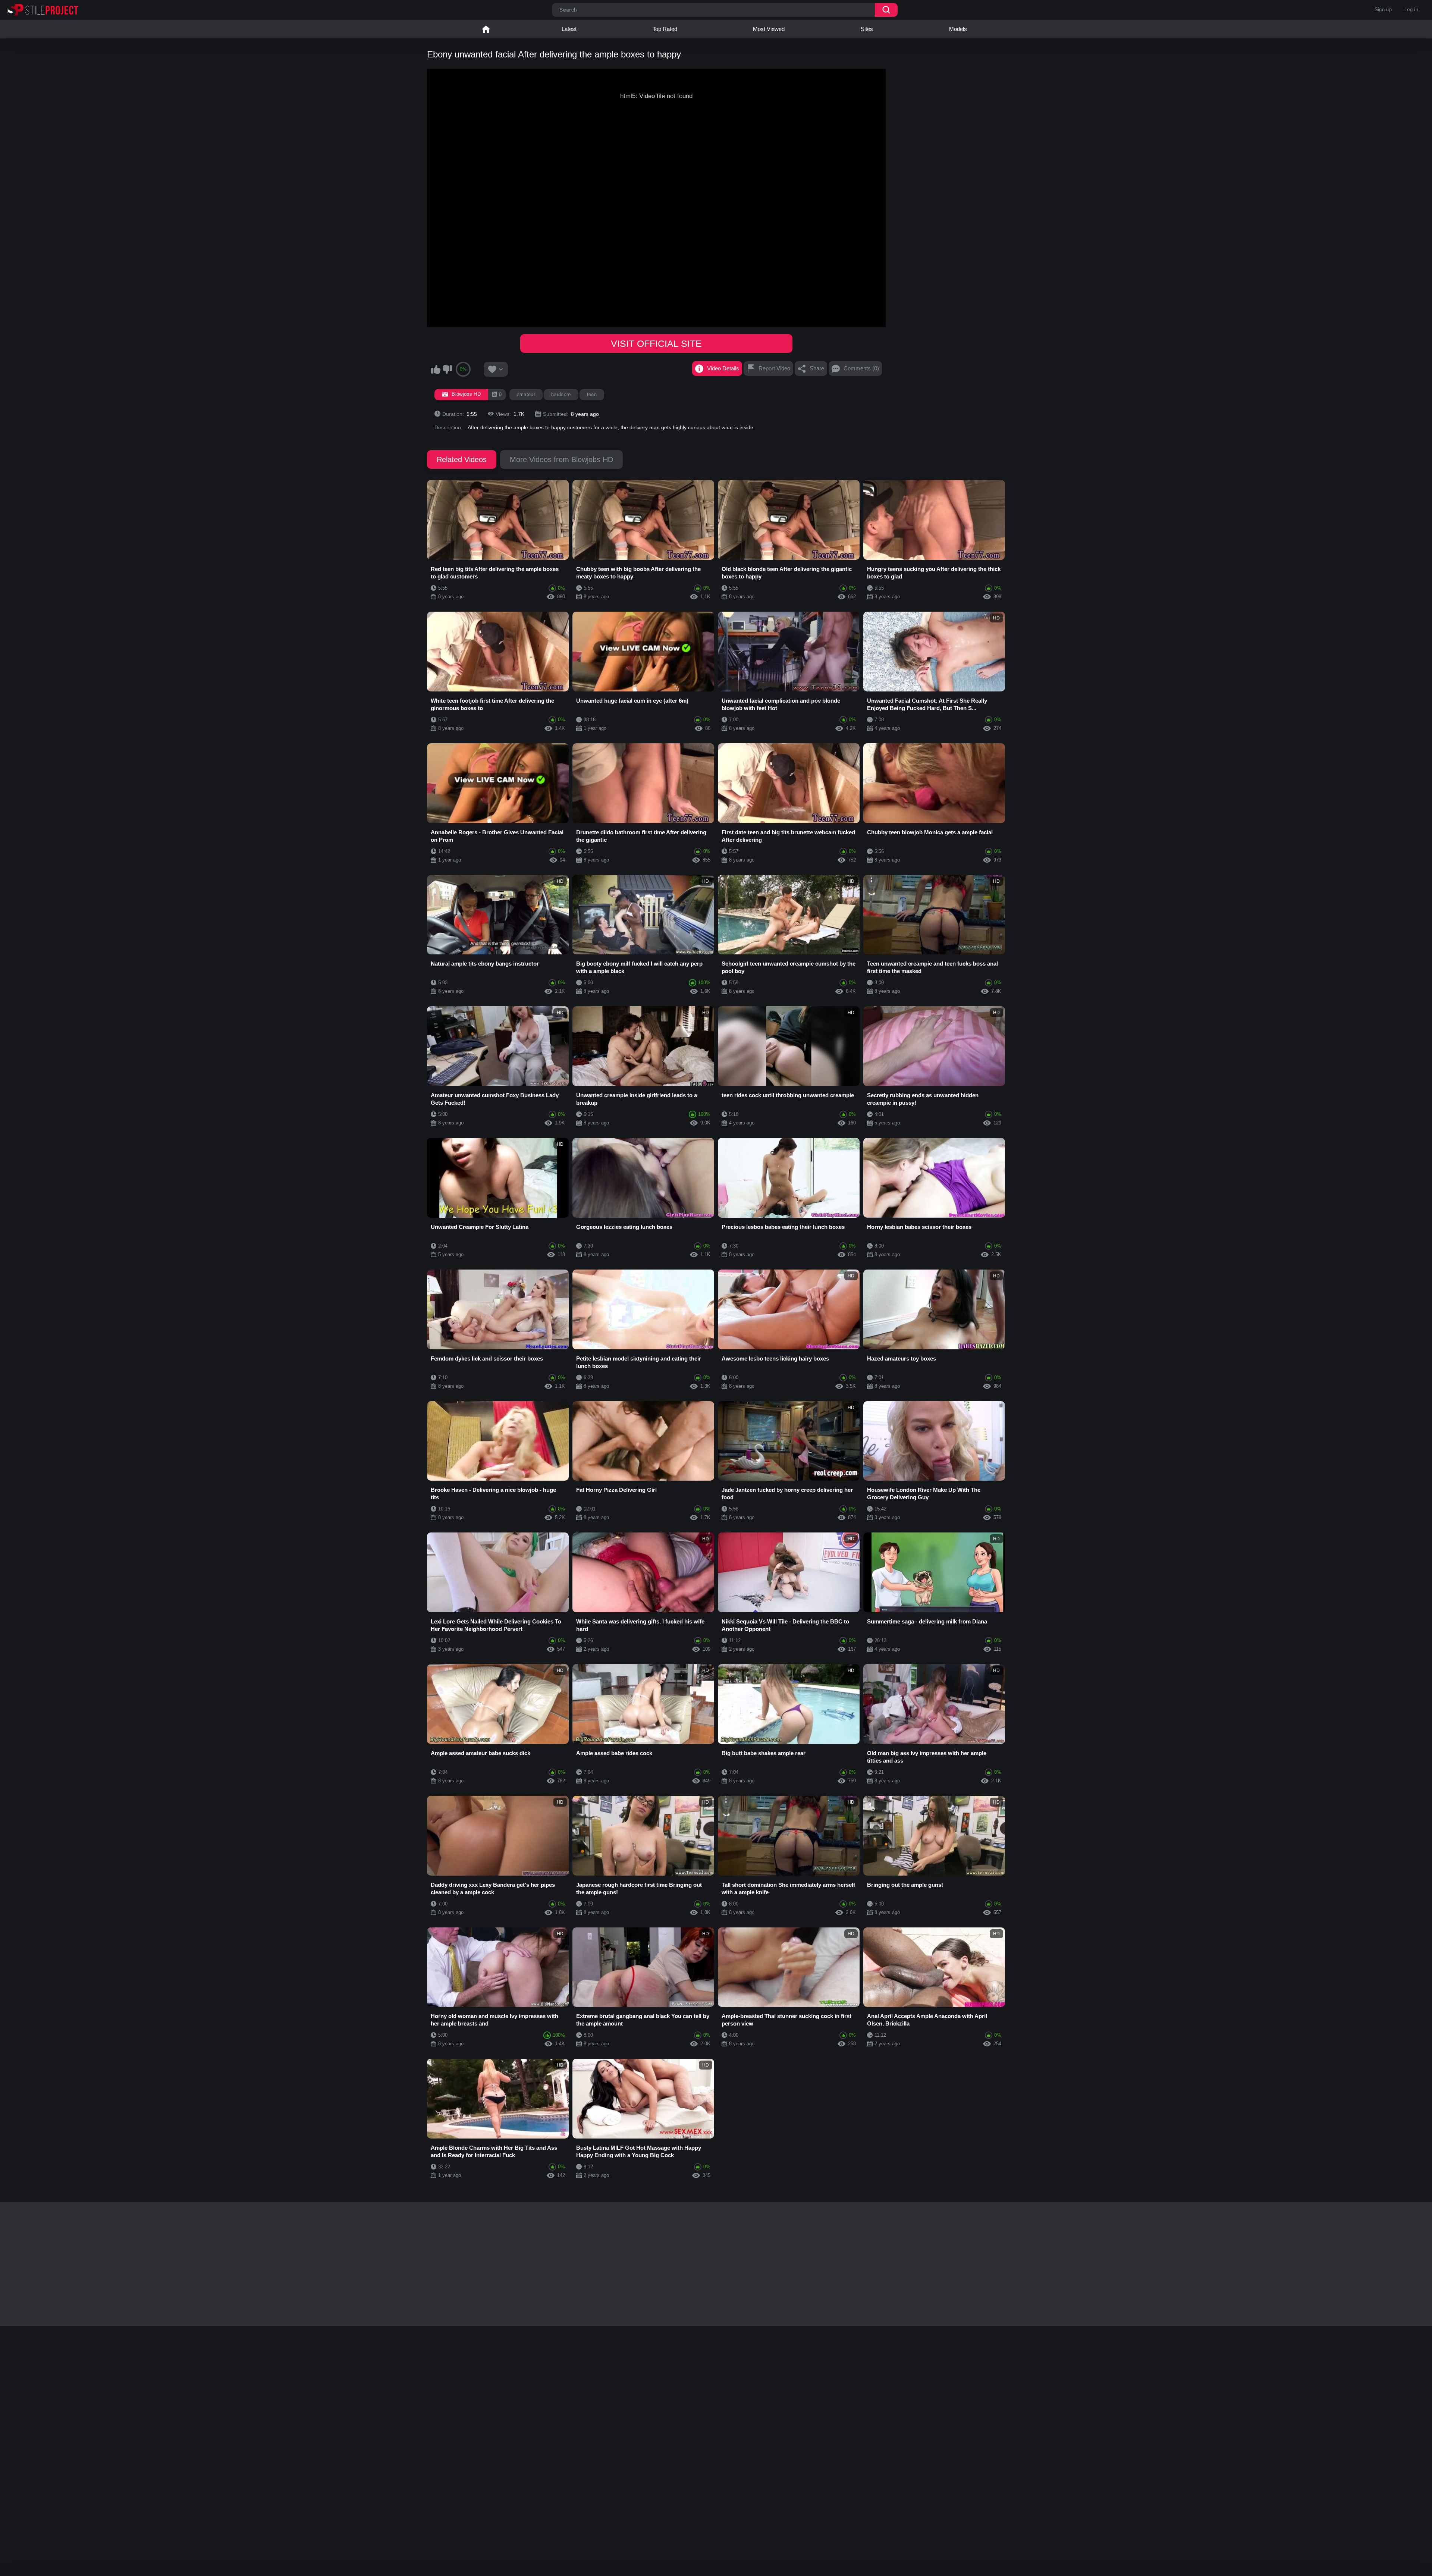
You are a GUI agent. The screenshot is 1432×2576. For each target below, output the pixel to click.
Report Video (774, 368)
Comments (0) (861, 368)
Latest (569, 29)
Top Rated (665, 29)
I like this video (436, 369)
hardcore (561, 394)
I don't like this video (447, 369)
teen (592, 394)
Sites (867, 29)
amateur (526, 394)
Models (958, 29)
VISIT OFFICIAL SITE (656, 343)
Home (486, 29)
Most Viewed (769, 29)
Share (817, 368)
